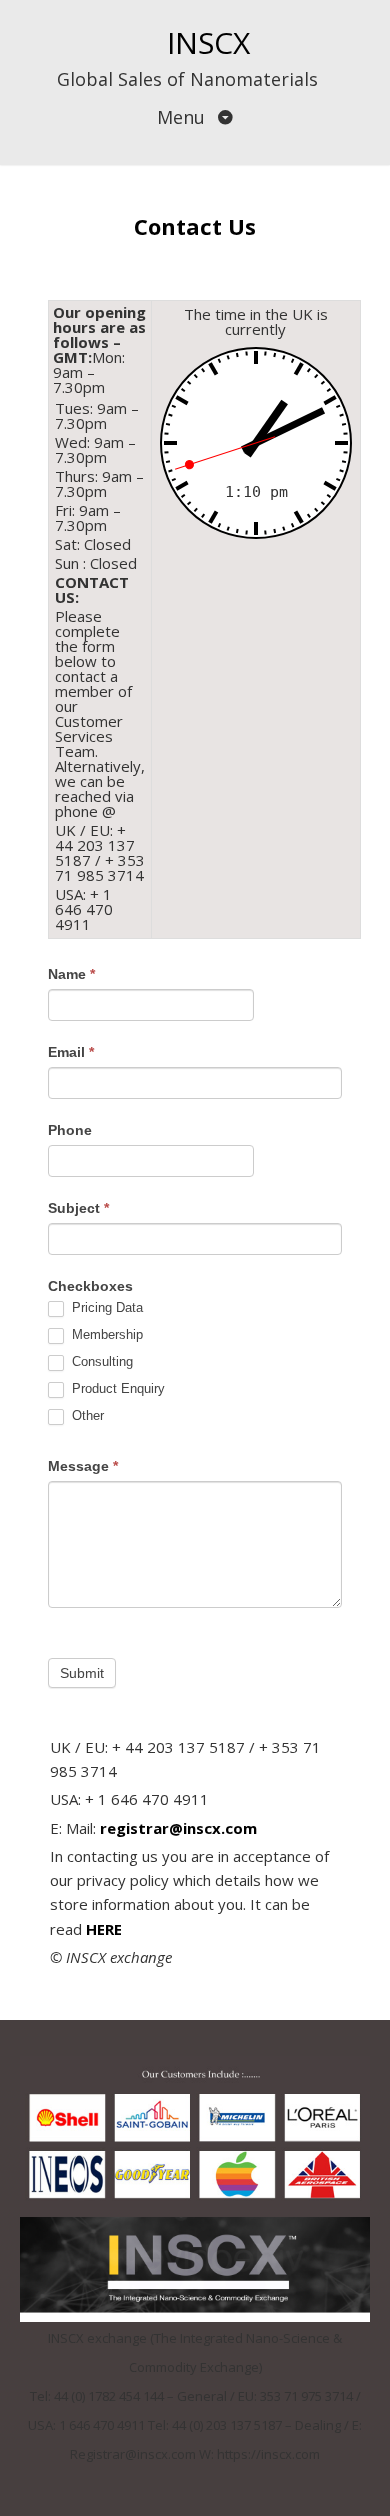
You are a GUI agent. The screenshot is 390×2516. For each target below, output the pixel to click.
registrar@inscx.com (180, 1828)
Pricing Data (105, 1307)
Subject (78, 1208)
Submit (82, 1673)
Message (83, 1466)
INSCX (208, 42)
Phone (70, 1130)
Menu (183, 117)
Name (71, 974)
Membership (105, 1334)
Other (86, 1415)
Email (71, 1052)
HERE (104, 1929)
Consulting (100, 1361)
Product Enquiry (116, 1388)
